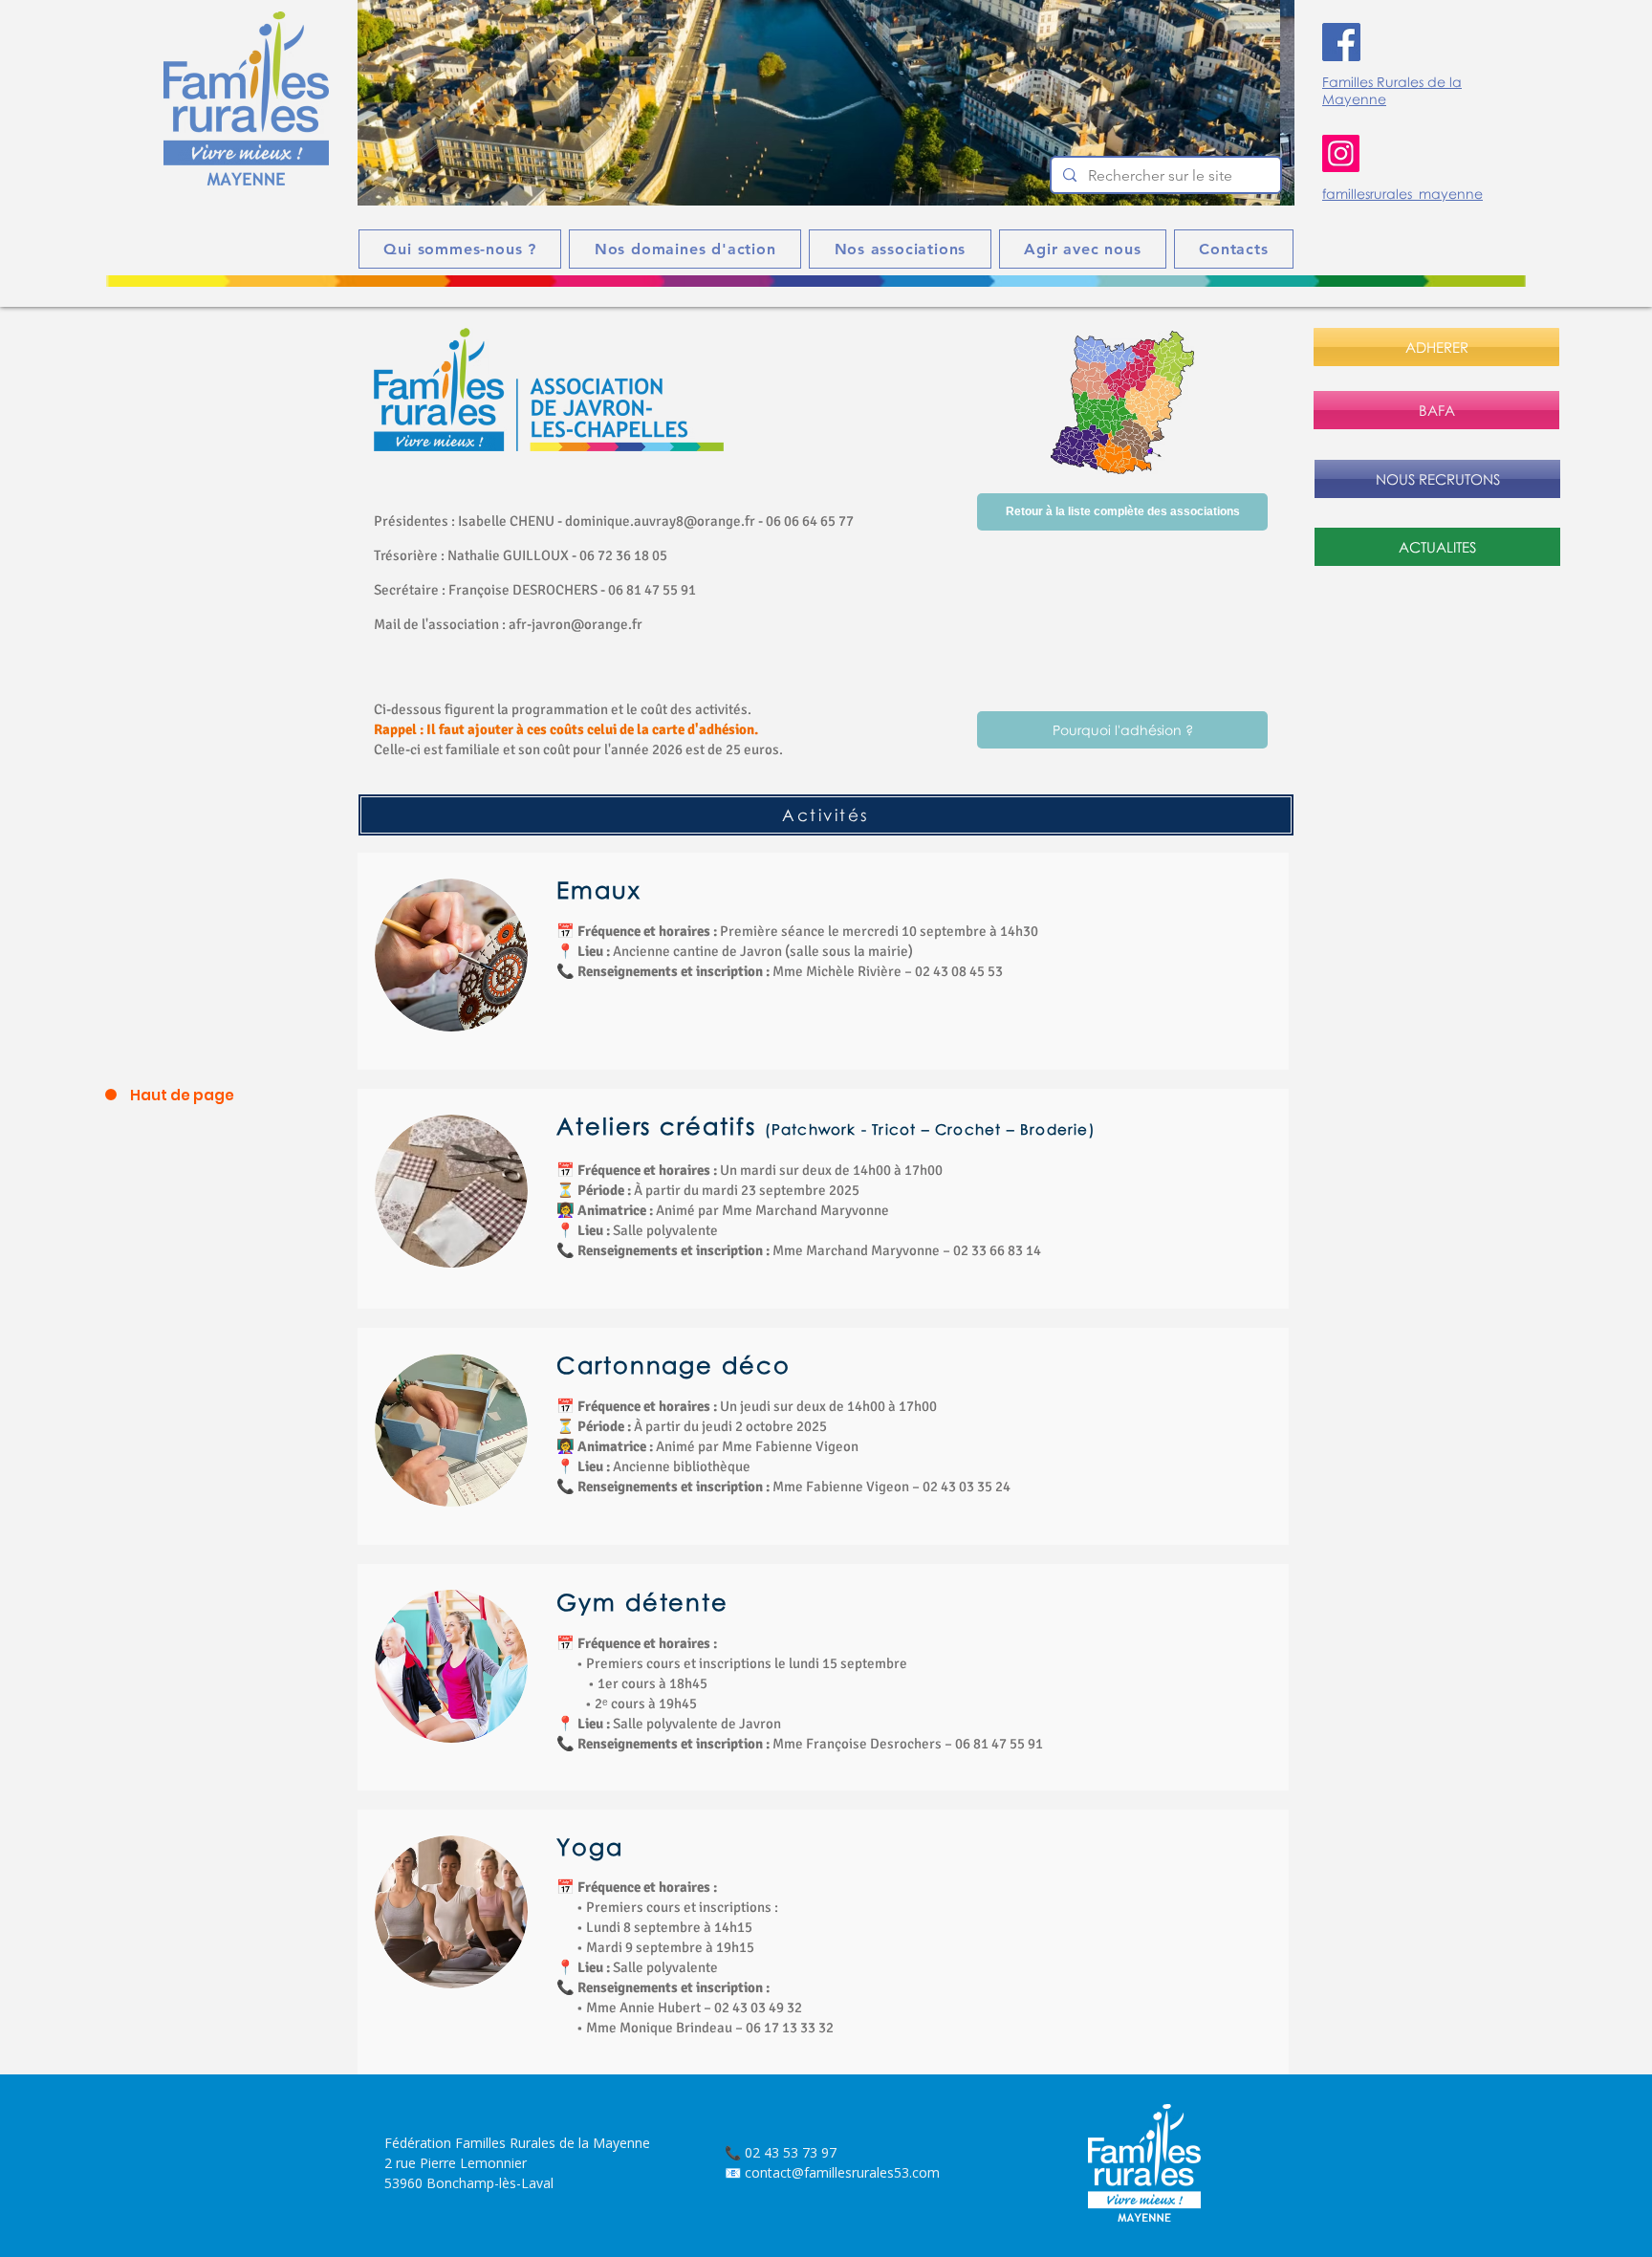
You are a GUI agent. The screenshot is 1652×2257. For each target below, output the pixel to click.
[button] (826, 103)
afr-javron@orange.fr (576, 624)
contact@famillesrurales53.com (842, 2172)
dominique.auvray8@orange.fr (660, 521)
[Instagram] (1341, 153)
